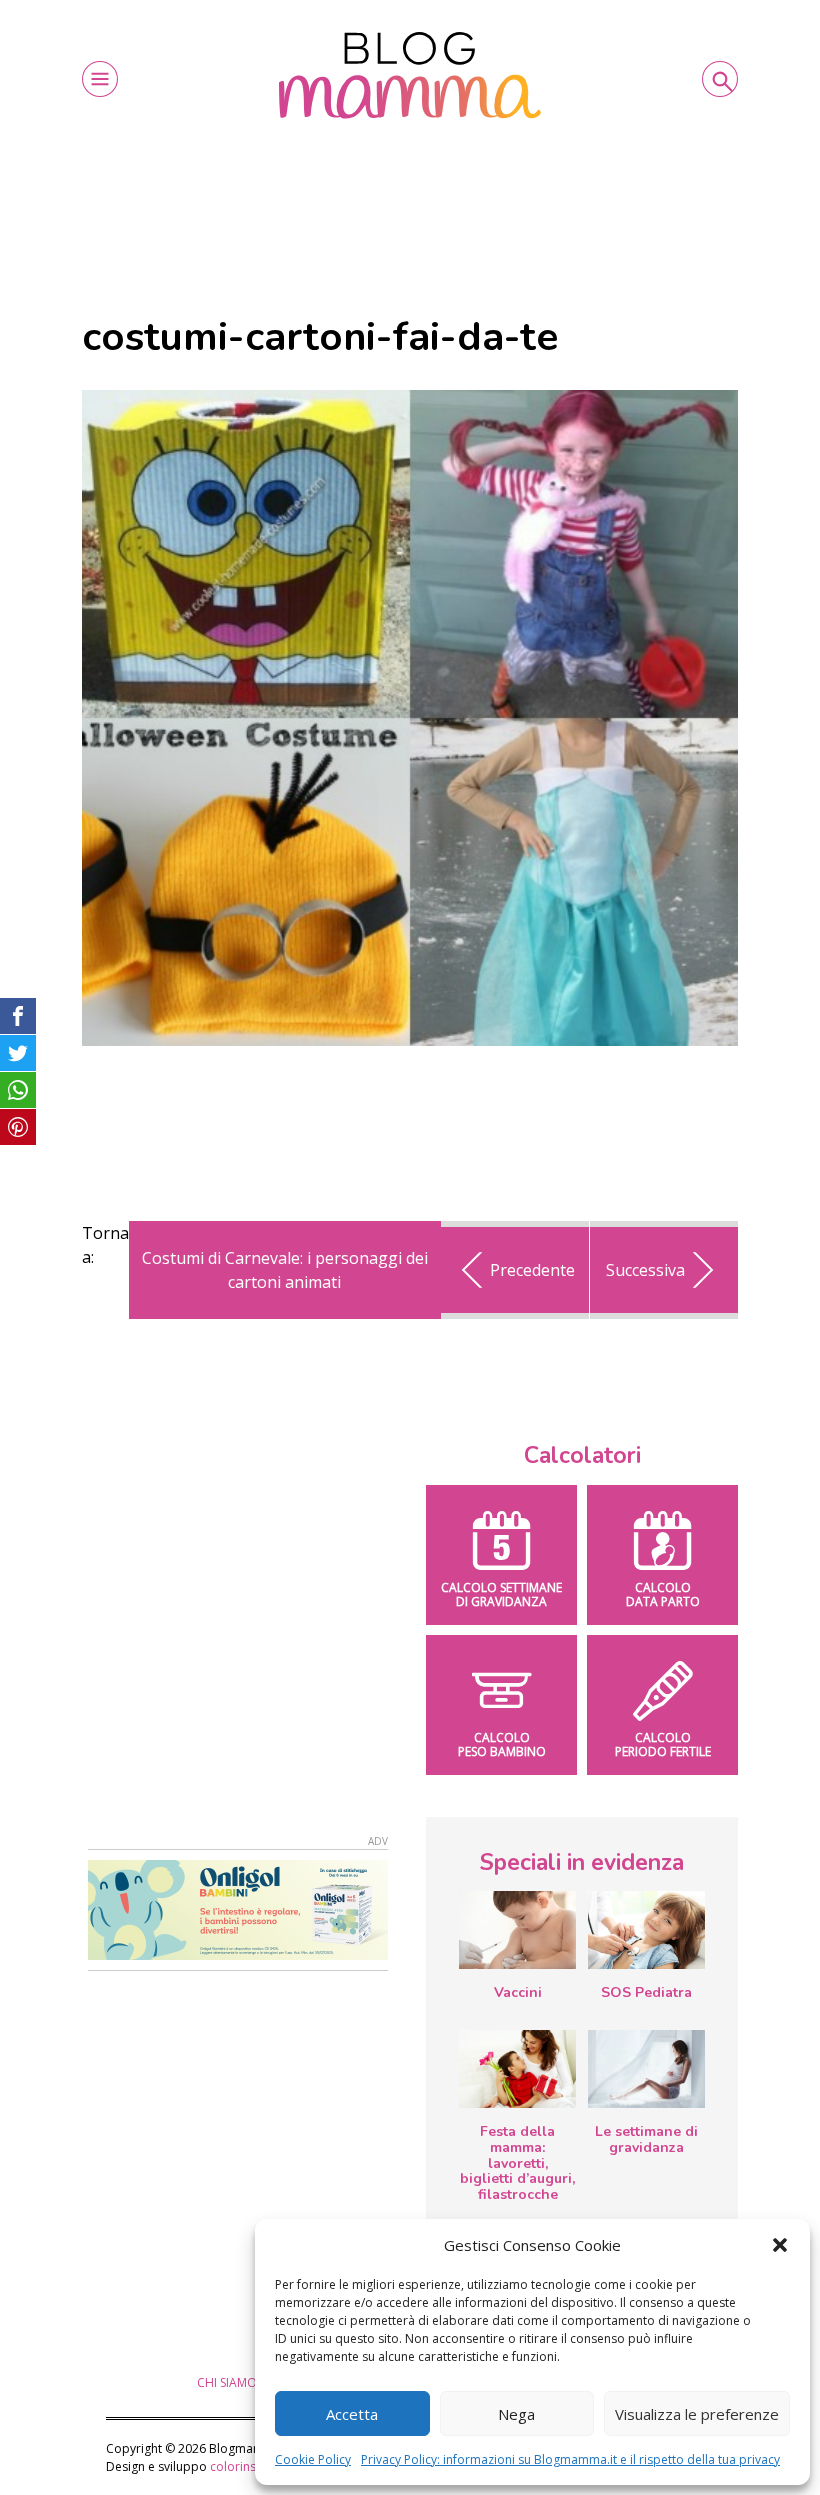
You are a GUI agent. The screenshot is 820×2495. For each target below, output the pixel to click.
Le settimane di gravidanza (646, 2139)
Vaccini (518, 1992)
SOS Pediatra (646, 1992)
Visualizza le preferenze (697, 2414)
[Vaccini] (517, 1930)
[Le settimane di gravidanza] (646, 2069)
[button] (780, 2245)
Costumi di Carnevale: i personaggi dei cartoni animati (285, 1270)
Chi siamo (227, 2382)
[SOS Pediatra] (646, 1930)
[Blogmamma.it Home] (410, 75)
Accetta (352, 2414)
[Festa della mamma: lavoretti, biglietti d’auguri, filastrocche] (517, 2069)
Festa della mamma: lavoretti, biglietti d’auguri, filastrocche (517, 2163)
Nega (516, 2414)
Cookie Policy (313, 2459)
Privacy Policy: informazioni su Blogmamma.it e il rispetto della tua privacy (570, 2459)
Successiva (645, 1270)
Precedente (532, 1270)
